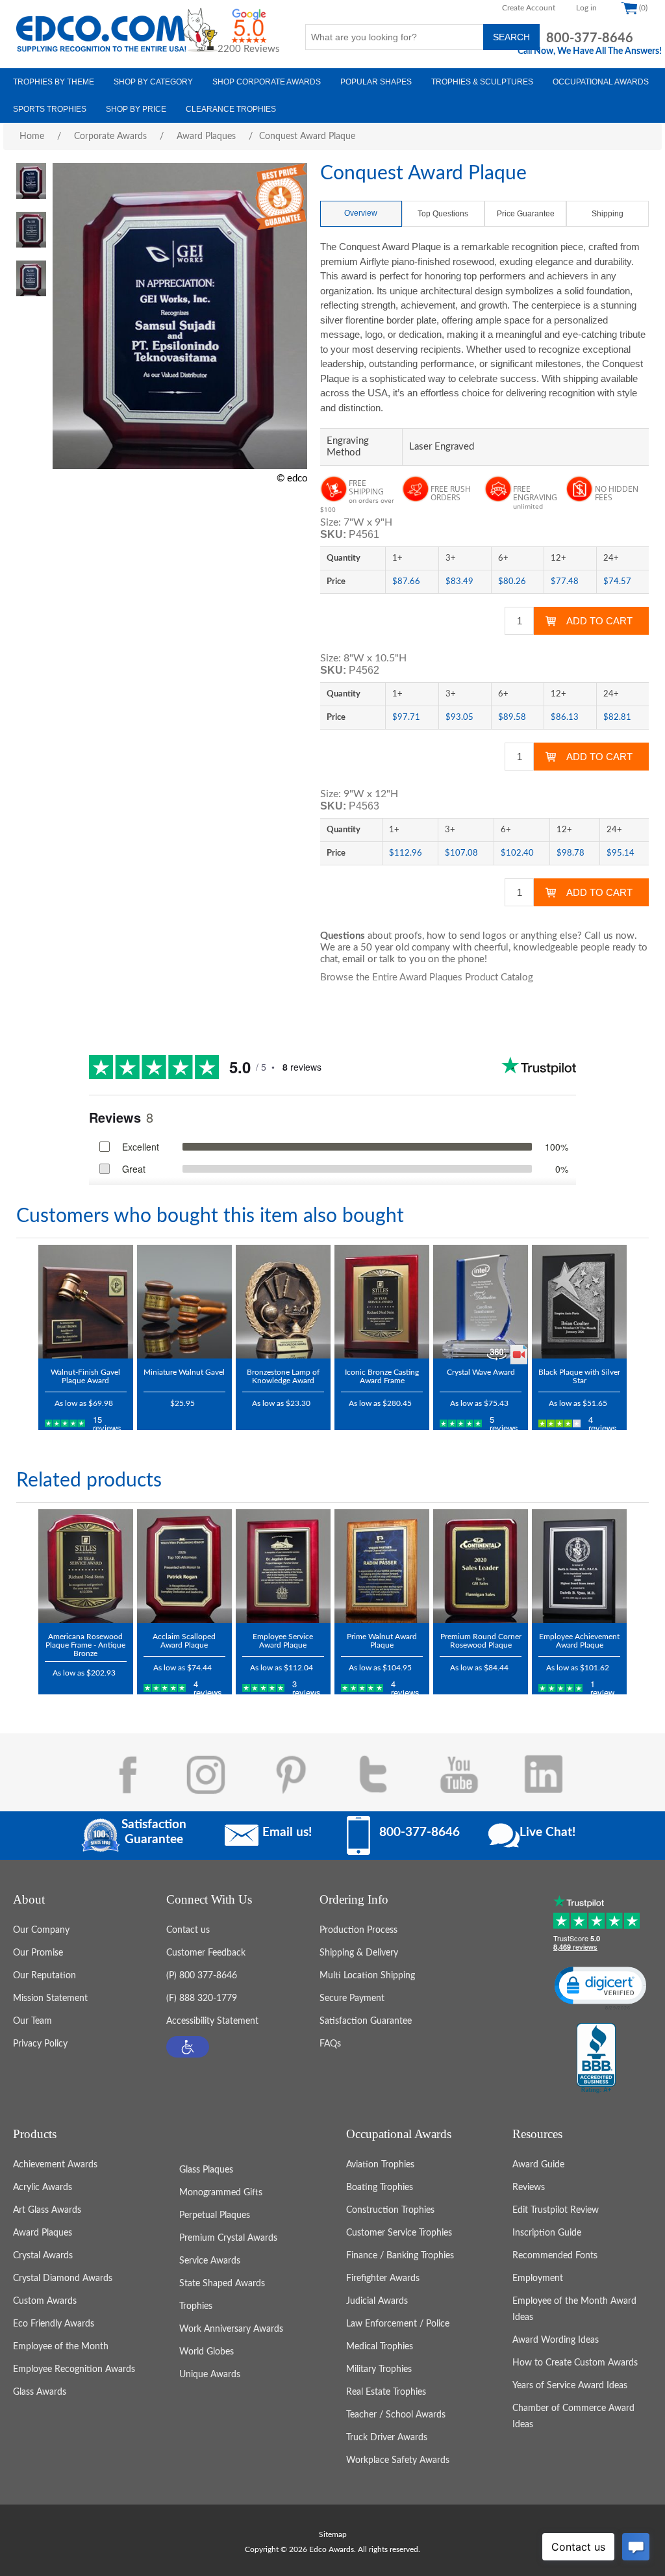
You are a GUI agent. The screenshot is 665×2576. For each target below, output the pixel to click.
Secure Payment (352, 1998)
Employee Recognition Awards (74, 2369)
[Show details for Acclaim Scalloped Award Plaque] (184, 1566)
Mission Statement (50, 1998)
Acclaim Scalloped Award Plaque (184, 1641)
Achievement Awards (55, 2165)
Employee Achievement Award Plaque (579, 1641)
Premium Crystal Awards (228, 2238)
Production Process (358, 1930)
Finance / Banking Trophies (400, 2256)
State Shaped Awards (222, 2284)
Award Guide (538, 2165)
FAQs (330, 2044)
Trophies (196, 2306)
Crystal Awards (43, 2256)
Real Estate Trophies (386, 2392)
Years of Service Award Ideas (570, 2386)
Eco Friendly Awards (54, 2324)
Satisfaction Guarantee (366, 2021)
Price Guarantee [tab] (526, 214)
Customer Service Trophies (399, 2233)
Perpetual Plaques (215, 2215)
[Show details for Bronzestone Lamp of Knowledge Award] (283, 1302)
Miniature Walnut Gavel (184, 1372)
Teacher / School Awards (396, 2415)
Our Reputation (44, 1976)
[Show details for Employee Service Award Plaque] (283, 1566)
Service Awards (210, 2261)
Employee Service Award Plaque (283, 1641)
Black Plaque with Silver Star (579, 1376)
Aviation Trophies (380, 2165)
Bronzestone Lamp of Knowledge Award (283, 1376)
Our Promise (38, 1953)
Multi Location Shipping (367, 1976)
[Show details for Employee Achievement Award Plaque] (579, 1566)
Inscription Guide (547, 2233)
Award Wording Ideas (556, 2340)
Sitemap (333, 2534)
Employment (538, 2278)
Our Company (41, 1930)
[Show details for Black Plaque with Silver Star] (579, 1302)
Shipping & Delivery (359, 1953)
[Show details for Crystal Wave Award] (481, 1302)
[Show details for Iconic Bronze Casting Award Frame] (382, 1302)
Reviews (529, 2187)
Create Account (529, 8)
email (354, 959)
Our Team (32, 2021)
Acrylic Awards (43, 2187)
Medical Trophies (380, 2347)
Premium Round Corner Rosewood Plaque (481, 1641)
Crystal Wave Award (481, 1372)
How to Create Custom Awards (575, 2363)
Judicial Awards (377, 2301)
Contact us (188, 1930)
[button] (188, 2047)
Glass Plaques (206, 2170)
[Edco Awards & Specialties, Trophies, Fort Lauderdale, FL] (596, 2059)
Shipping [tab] (608, 214)
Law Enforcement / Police (398, 2324)
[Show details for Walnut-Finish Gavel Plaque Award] (86, 1302)
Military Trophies (379, 2369)
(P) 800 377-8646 (202, 1976)
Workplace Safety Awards (398, 2460)
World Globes (207, 2352)
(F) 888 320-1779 (202, 1998)
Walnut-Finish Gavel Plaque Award (85, 1376)
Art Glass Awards (47, 2210)
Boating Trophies (380, 2187)
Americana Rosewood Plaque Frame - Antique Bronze (85, 1645)
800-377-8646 (590, 38)
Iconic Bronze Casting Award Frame (382, 1376)
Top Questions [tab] (443, 214)
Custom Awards (45, 2301)
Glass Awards (40, 2392)
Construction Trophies (390, 2210)
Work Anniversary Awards (231, 2329)
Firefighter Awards (383, 2278)
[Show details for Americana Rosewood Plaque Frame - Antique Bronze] (86, 1566)
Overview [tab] (361, 213)
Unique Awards (210, 2375)
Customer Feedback (206, 1953)
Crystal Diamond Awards (63, 2278)
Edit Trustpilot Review (556, 2210)
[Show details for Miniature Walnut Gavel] (184, 1302)
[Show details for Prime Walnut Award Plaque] (382, 1566)
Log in (586, 8)
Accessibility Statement (212, 2021)
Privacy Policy (40, 2044)
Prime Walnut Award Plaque (382, 1641)
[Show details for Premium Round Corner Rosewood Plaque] (481, 1566)
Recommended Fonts (555, 2256)
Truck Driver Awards (387, 2438)
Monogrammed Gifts (221, 2193)
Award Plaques (43, 2233)
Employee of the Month (61, 2347)
